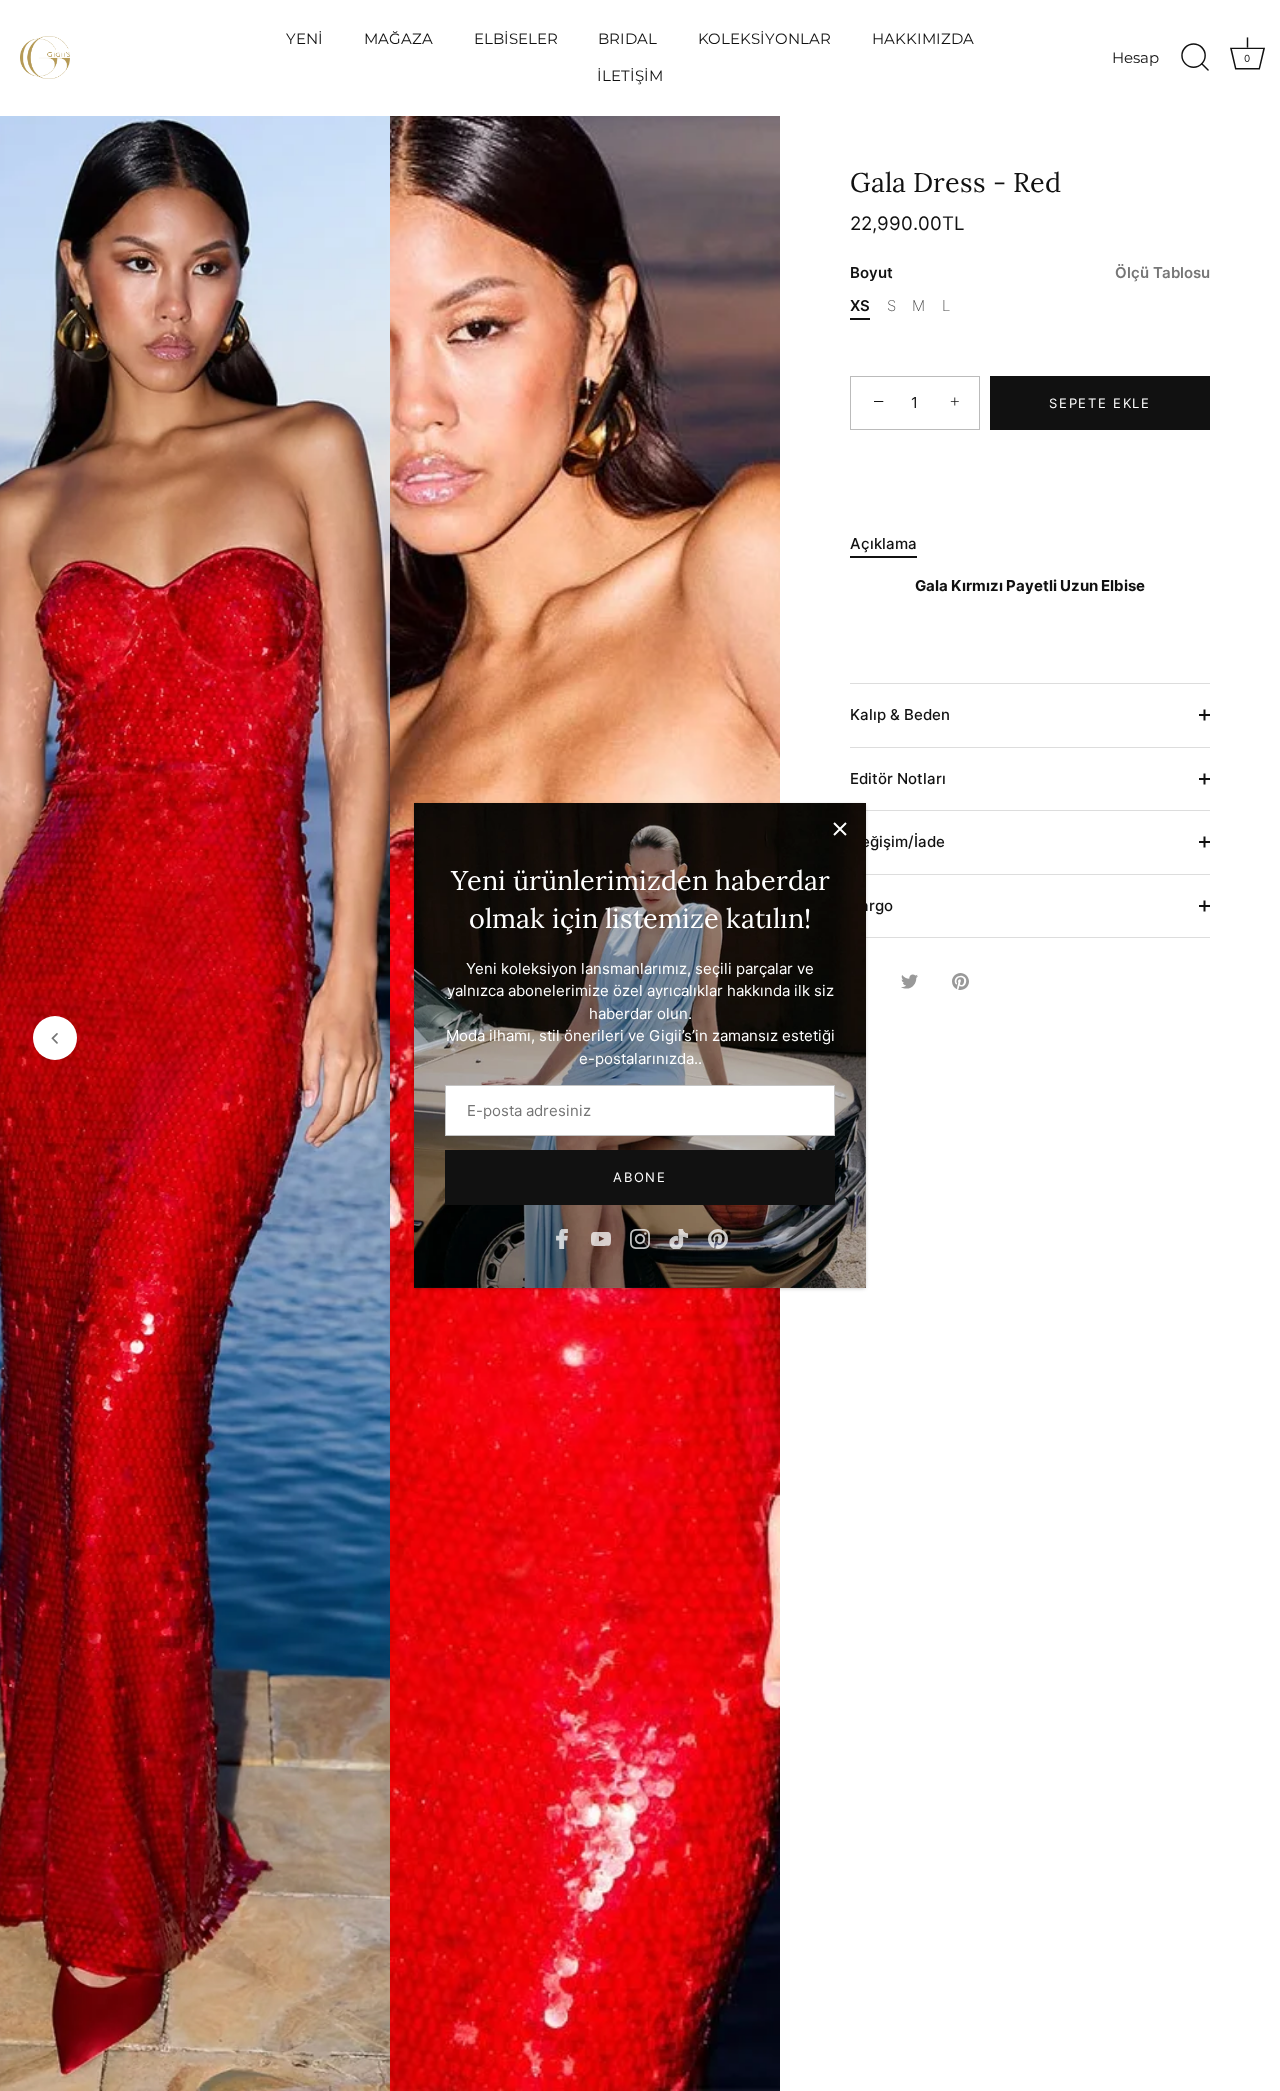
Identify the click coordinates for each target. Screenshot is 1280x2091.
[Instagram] (640, 1237)
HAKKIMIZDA (923, 38)
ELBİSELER (516, 38)
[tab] (893, 544)
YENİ (304, 38)
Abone (639, 1177)
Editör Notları (898, 778)
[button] (55, 1038)
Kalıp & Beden (900, 714)
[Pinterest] (718, 1237)
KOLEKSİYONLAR (764, 38)
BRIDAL (627, 38)
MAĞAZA (398, 38)
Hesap (1135, 57)
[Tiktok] (679, 1237)
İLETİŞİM (630, 75)
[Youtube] (601, 1237)
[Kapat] (840, 829)
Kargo (871, 905)
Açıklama (883, 543)
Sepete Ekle (1100, 403)
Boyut (1030, 273)
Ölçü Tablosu (1162, 272)
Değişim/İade (897, 841)
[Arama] (1195, 58)
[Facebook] (562, 1237)
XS (860, 306)
